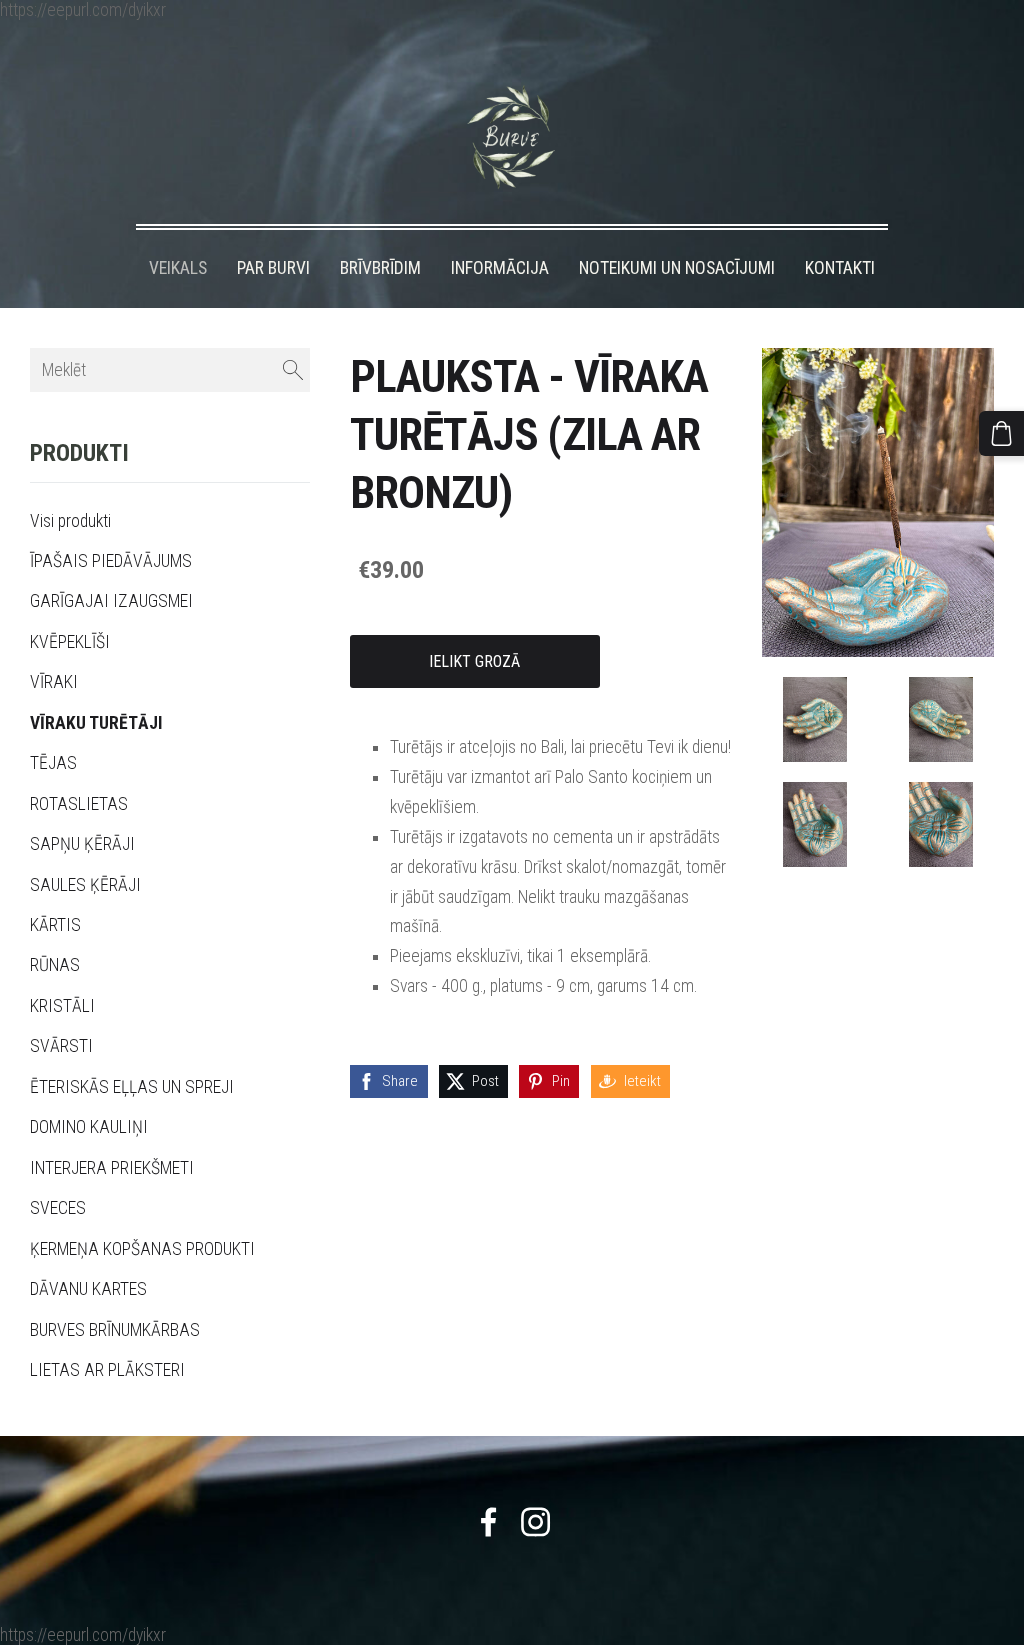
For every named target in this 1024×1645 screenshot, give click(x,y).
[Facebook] (488, 1522)
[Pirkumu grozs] (1001, 433)
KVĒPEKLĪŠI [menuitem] (70, 642)
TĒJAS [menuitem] (53, 763)
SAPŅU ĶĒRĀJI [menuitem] (82, 844)
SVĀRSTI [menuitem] (61, 1046)
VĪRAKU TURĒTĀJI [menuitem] (96, 723)
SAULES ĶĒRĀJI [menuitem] (85, 885)
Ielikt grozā (474, 661)
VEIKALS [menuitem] (178, 268)
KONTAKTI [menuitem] (840, 268)
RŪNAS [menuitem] (55, 965)
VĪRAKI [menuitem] (54, 682)
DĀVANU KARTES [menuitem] (88, 1289)
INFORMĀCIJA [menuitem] (500, 268)
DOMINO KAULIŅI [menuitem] (89, 1127)
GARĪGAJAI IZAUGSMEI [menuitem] (111, 601)
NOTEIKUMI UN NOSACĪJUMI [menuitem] (677, 268)
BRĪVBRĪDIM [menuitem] (380, 268)
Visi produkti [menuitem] (70, 521)
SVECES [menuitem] (58, 1208)
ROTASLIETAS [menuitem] (79, 804)
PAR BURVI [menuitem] (273, 268)
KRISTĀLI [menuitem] (62, 1006)
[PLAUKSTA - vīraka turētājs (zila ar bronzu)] (815, 719)
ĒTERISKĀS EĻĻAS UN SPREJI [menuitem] (132, 1087)
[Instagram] (535, 1522)
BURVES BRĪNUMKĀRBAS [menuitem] (115, 1330)
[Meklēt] (293, 370)
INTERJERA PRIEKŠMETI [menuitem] (112, 1168)
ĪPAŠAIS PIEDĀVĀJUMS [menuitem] (111, 561)
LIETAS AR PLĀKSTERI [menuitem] (107, 1370)
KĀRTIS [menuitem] (55, 925)
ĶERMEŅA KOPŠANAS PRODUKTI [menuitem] (142, 1249)
